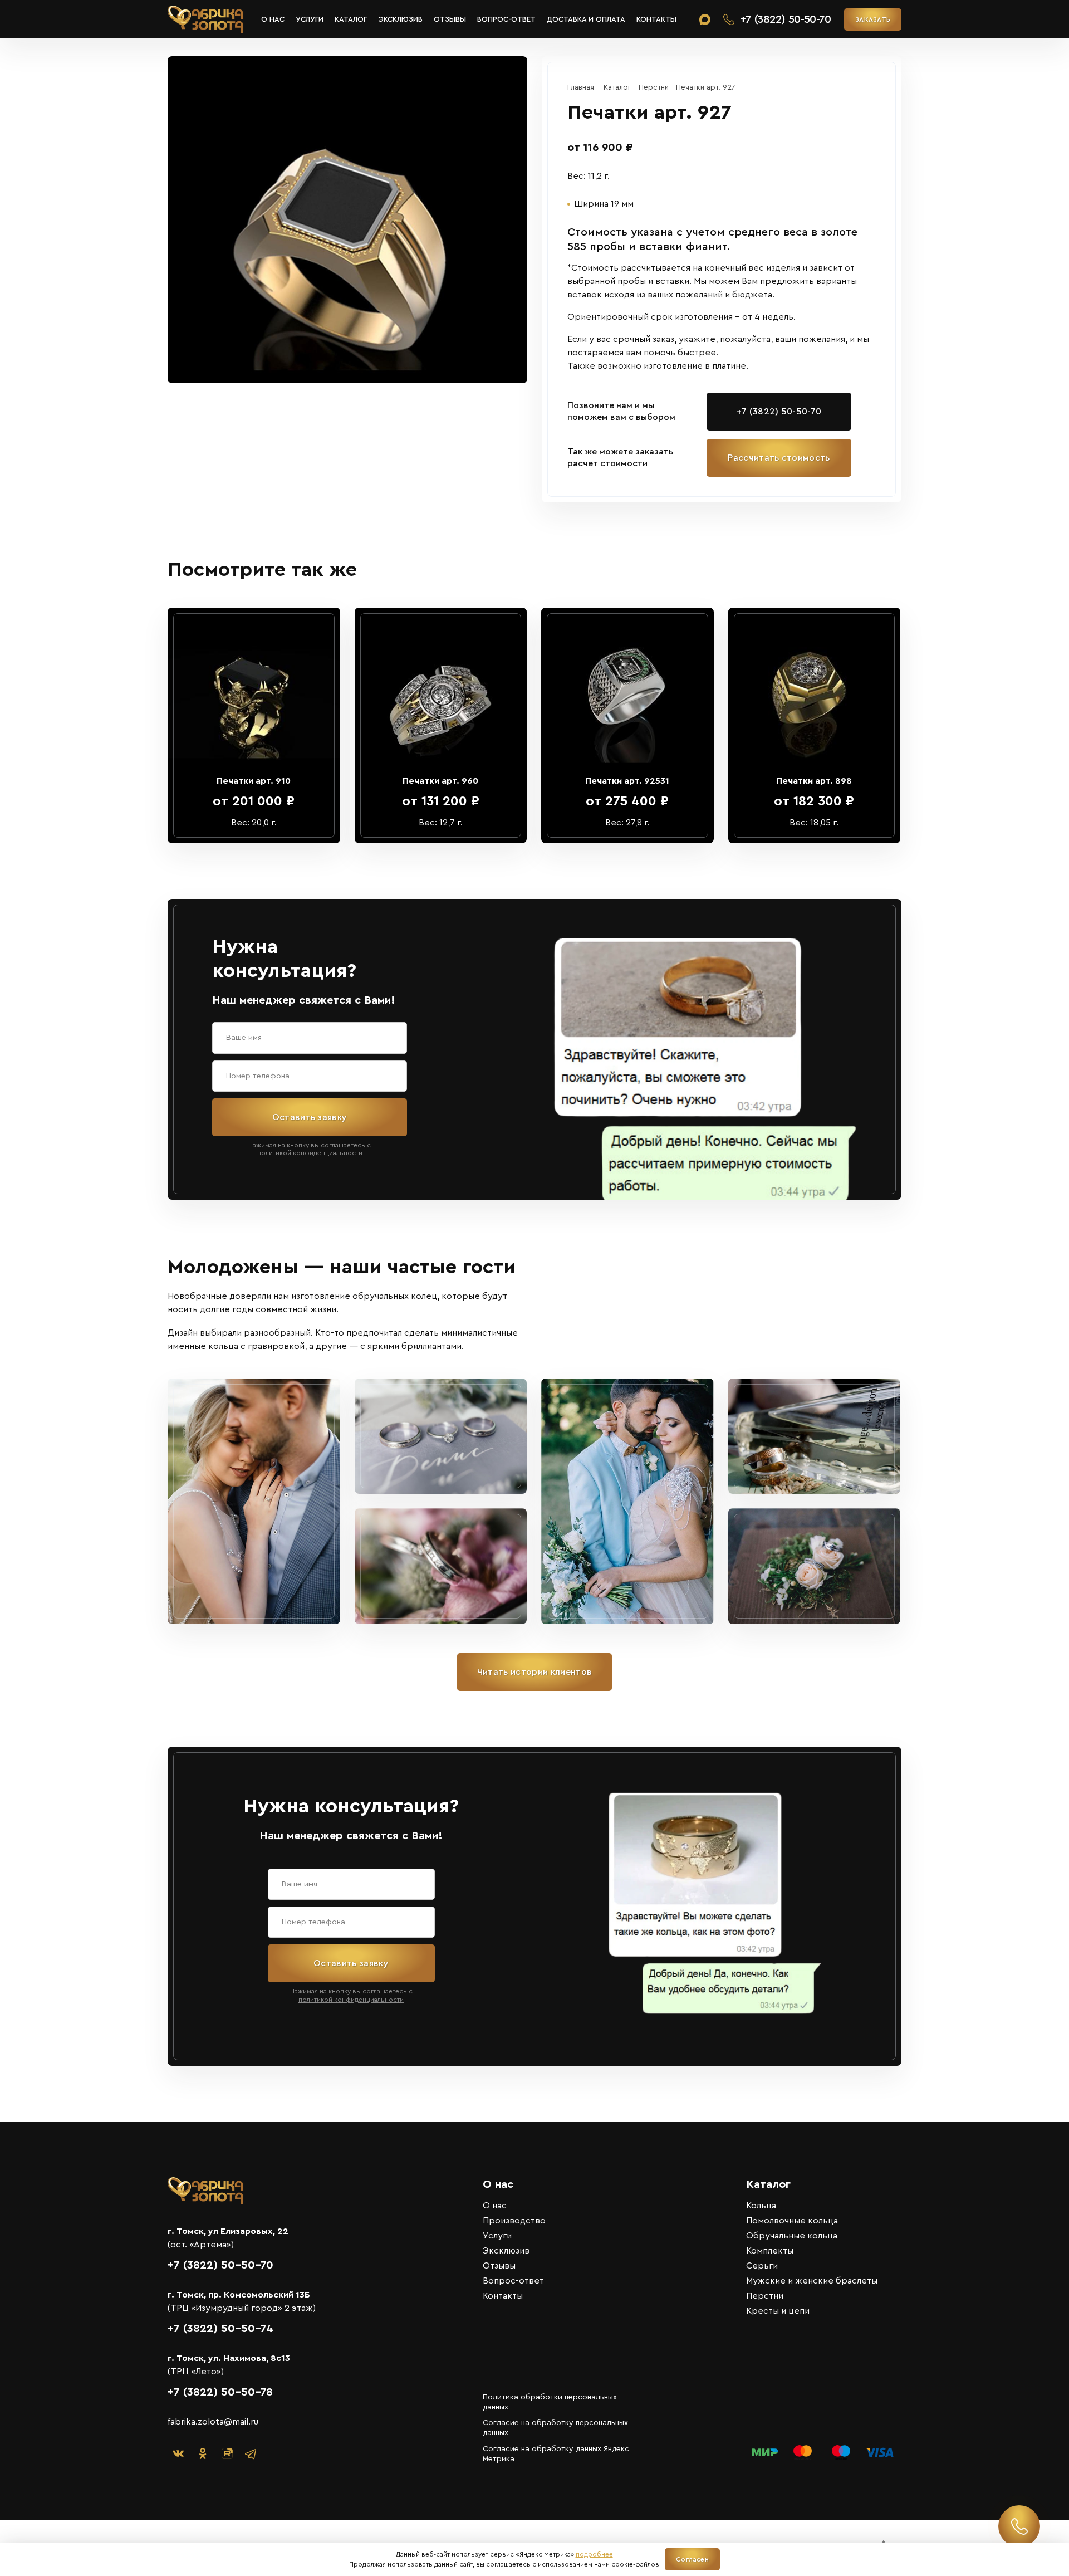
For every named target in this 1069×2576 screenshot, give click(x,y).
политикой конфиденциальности (310, 1153)
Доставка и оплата (586, 19)
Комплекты (770, 2251)
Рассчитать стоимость (779, 458)
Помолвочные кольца (792, 2221)
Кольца (761, 2206)
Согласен (692, 2559)
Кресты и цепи (778, 2311)
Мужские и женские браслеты (812, 2281)
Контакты (656, 19)
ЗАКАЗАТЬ (873, 19)
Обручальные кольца (792, 2236)
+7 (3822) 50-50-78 (220, 2392)
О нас (273, 19)
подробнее (594, 2554)
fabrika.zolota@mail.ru (213, 2422)
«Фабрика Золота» (205, 19)
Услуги (310, 19)
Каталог (351, 19)
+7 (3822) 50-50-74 (220, 2329)
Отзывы (450, 19)
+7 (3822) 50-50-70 (779, 412)
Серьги (762, 2266)
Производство (514, 2221)
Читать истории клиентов (534, 1672)
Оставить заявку (310, 1117)
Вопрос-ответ (506, 19)
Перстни (765, 2296)
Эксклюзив (400, 19)
